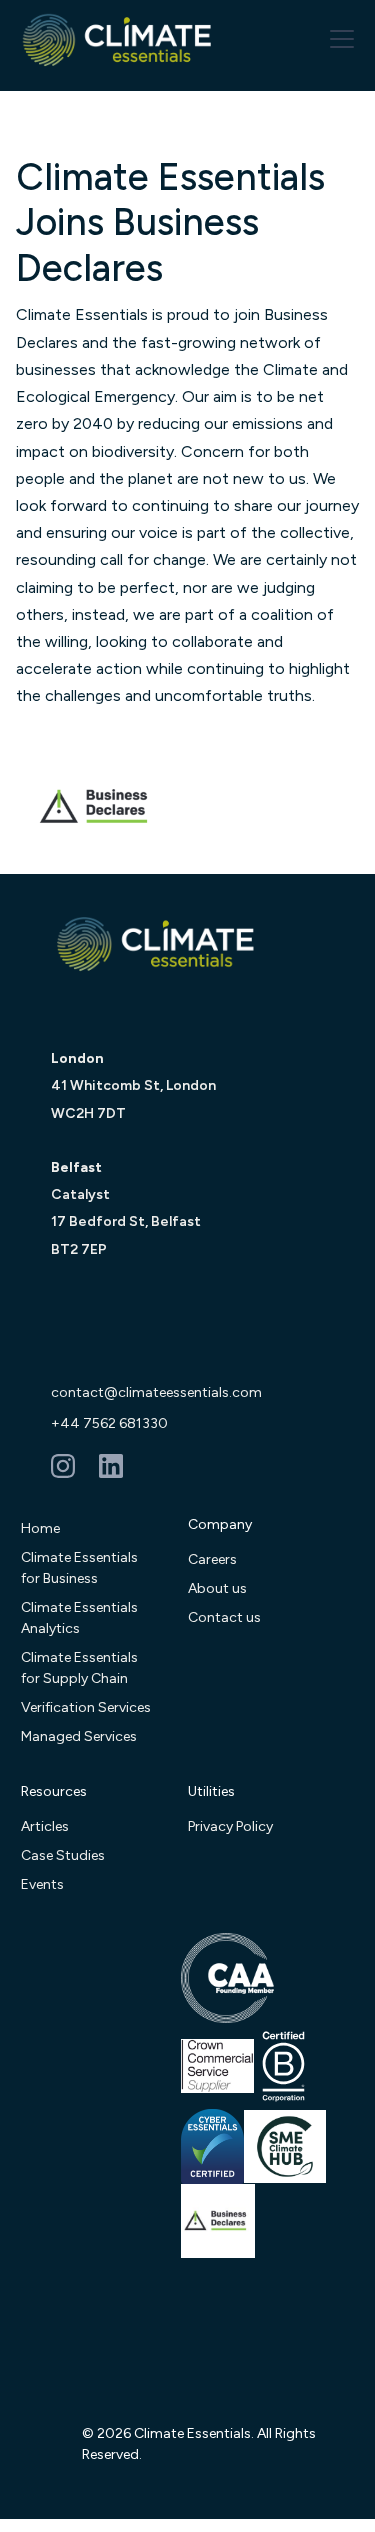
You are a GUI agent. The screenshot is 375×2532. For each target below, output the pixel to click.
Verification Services (86, 1707)
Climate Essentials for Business (79, 1568)
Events (42, 1884)
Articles (45, 1826)
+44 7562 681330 (109, 1423)
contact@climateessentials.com (156, 1392)
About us (217, 1588)
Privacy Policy (230, 1826)
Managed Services (79, 1736)
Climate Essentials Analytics (79, 1618)
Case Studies (63, 1855)
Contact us (224, 1617)
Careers (212, 1559)
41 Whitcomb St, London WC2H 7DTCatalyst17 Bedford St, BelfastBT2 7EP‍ (133, 1153)
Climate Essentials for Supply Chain (79, 1668)
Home (40, 1528)
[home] (118, 39)
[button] (338, 39)
